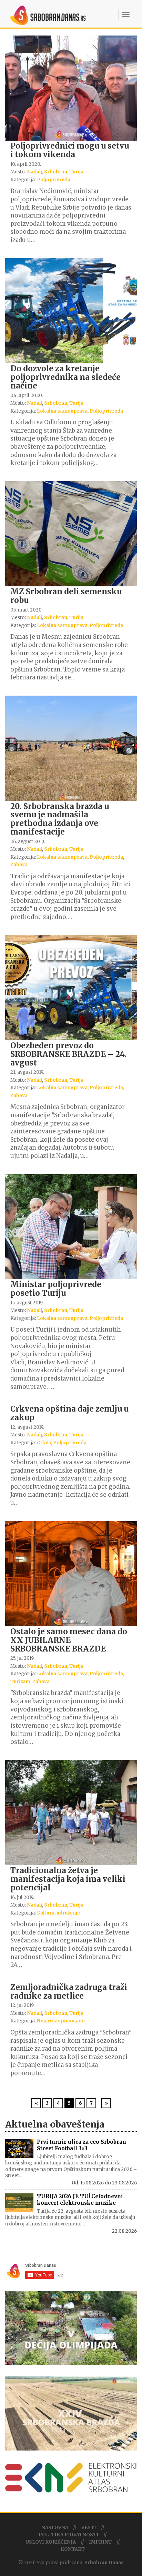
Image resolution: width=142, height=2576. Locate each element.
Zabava (19, 865)
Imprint (100, 2542)
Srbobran (56, 172)
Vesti (89, 2528)
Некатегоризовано (61, 2021)
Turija (76, 172)
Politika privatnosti (69, 2535)
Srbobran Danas (104, 2563)
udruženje (68, 1913)
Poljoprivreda (54, 180)
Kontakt (73, 2549)
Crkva (44, 1443)
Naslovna (55, 2528)
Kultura (46, 1913)
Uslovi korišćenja (51, 2542)
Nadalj (34, 172)
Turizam (20, 1682)
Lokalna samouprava (62, 411)
